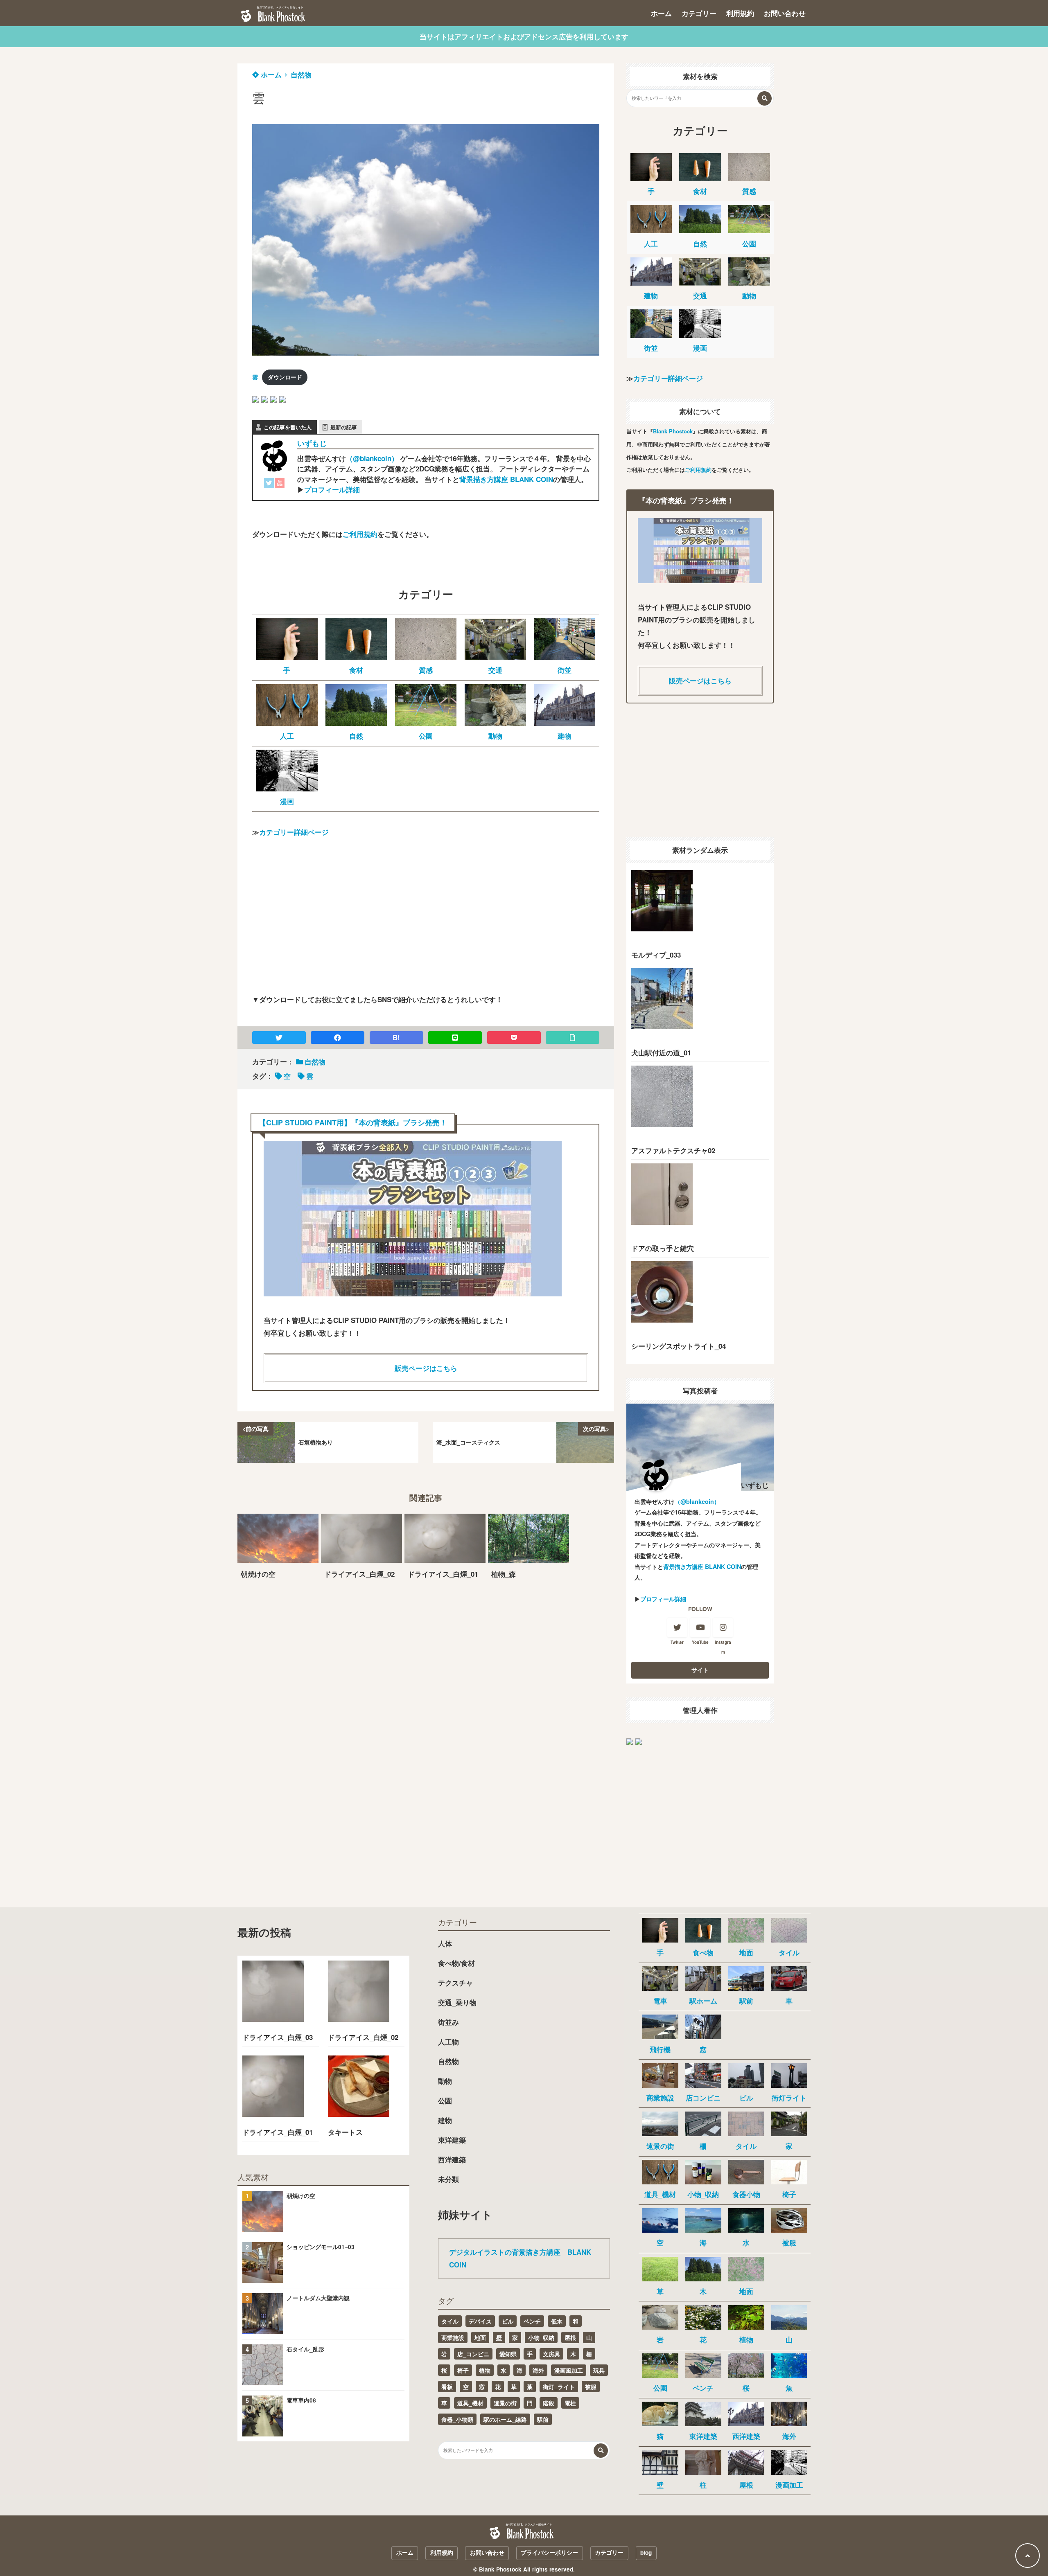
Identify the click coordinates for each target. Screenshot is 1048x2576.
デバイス (480, 2321)
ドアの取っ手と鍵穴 (663, 1248)
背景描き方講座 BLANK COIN (506, 479)
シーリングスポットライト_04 (679, 1346)
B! (396, 1037)
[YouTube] (280, 485)
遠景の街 (505, 2403)
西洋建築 (452, 2159)
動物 (445, 2081)
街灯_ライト (559, 2387)
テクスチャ (455, 1983)
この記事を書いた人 (288, 427)
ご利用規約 (360, 534)
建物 (445, 2120)
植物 (485, 2370)
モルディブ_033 (656, 955)
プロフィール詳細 (332, 489)
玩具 (599, 2370)
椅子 (463, 2370)
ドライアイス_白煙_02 (363, 2037)
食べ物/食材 (456, 1963)
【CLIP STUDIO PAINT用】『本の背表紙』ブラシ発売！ (353, 1122)
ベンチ (532, 2321)
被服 (591, 2387)
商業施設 (453, 2337)
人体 (445, 1943)
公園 (445, 2100)
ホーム (661, 13)
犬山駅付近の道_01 (661, 1052)
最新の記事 (344, 427)
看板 (447, 2387)
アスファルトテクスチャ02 (673, 1150)
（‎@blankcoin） (372, 458)
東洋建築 (452, 2140)
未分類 (448, 2179)
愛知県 (508, 2354)
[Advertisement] (426, 923)
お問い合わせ (785, 13)
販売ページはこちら (426, 1368)
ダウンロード (285, 377)
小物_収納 (541, 2337)
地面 (480, 2337)
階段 (549, 2403)
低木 (557, 2321)
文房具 (551, 2354)
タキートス (345, 2132)
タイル (450, 2321)
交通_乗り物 (457, 2002)
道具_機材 (470, 2403)
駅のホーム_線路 (505, 2419)
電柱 (570, 2403)
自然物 (301, 74)
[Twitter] (269, 485)
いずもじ (312, 443)
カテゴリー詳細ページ (294, 832)
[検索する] (765, 98)
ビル (508, 2321)
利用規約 (740, 13)
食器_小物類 (457, 2419)
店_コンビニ (473, 2354)
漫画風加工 (569, 2370)
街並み (448, 2022)
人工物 (448, 2042)
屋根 (570, 2337)
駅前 (543, 2419)
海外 (538, 2370)
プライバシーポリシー (549, 2552)
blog (646, 2552)
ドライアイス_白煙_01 (278, 2132)
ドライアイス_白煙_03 (278, 2037)
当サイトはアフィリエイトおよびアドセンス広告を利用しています (524, 36)
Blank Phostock (673, 431)
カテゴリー (699, 13)
